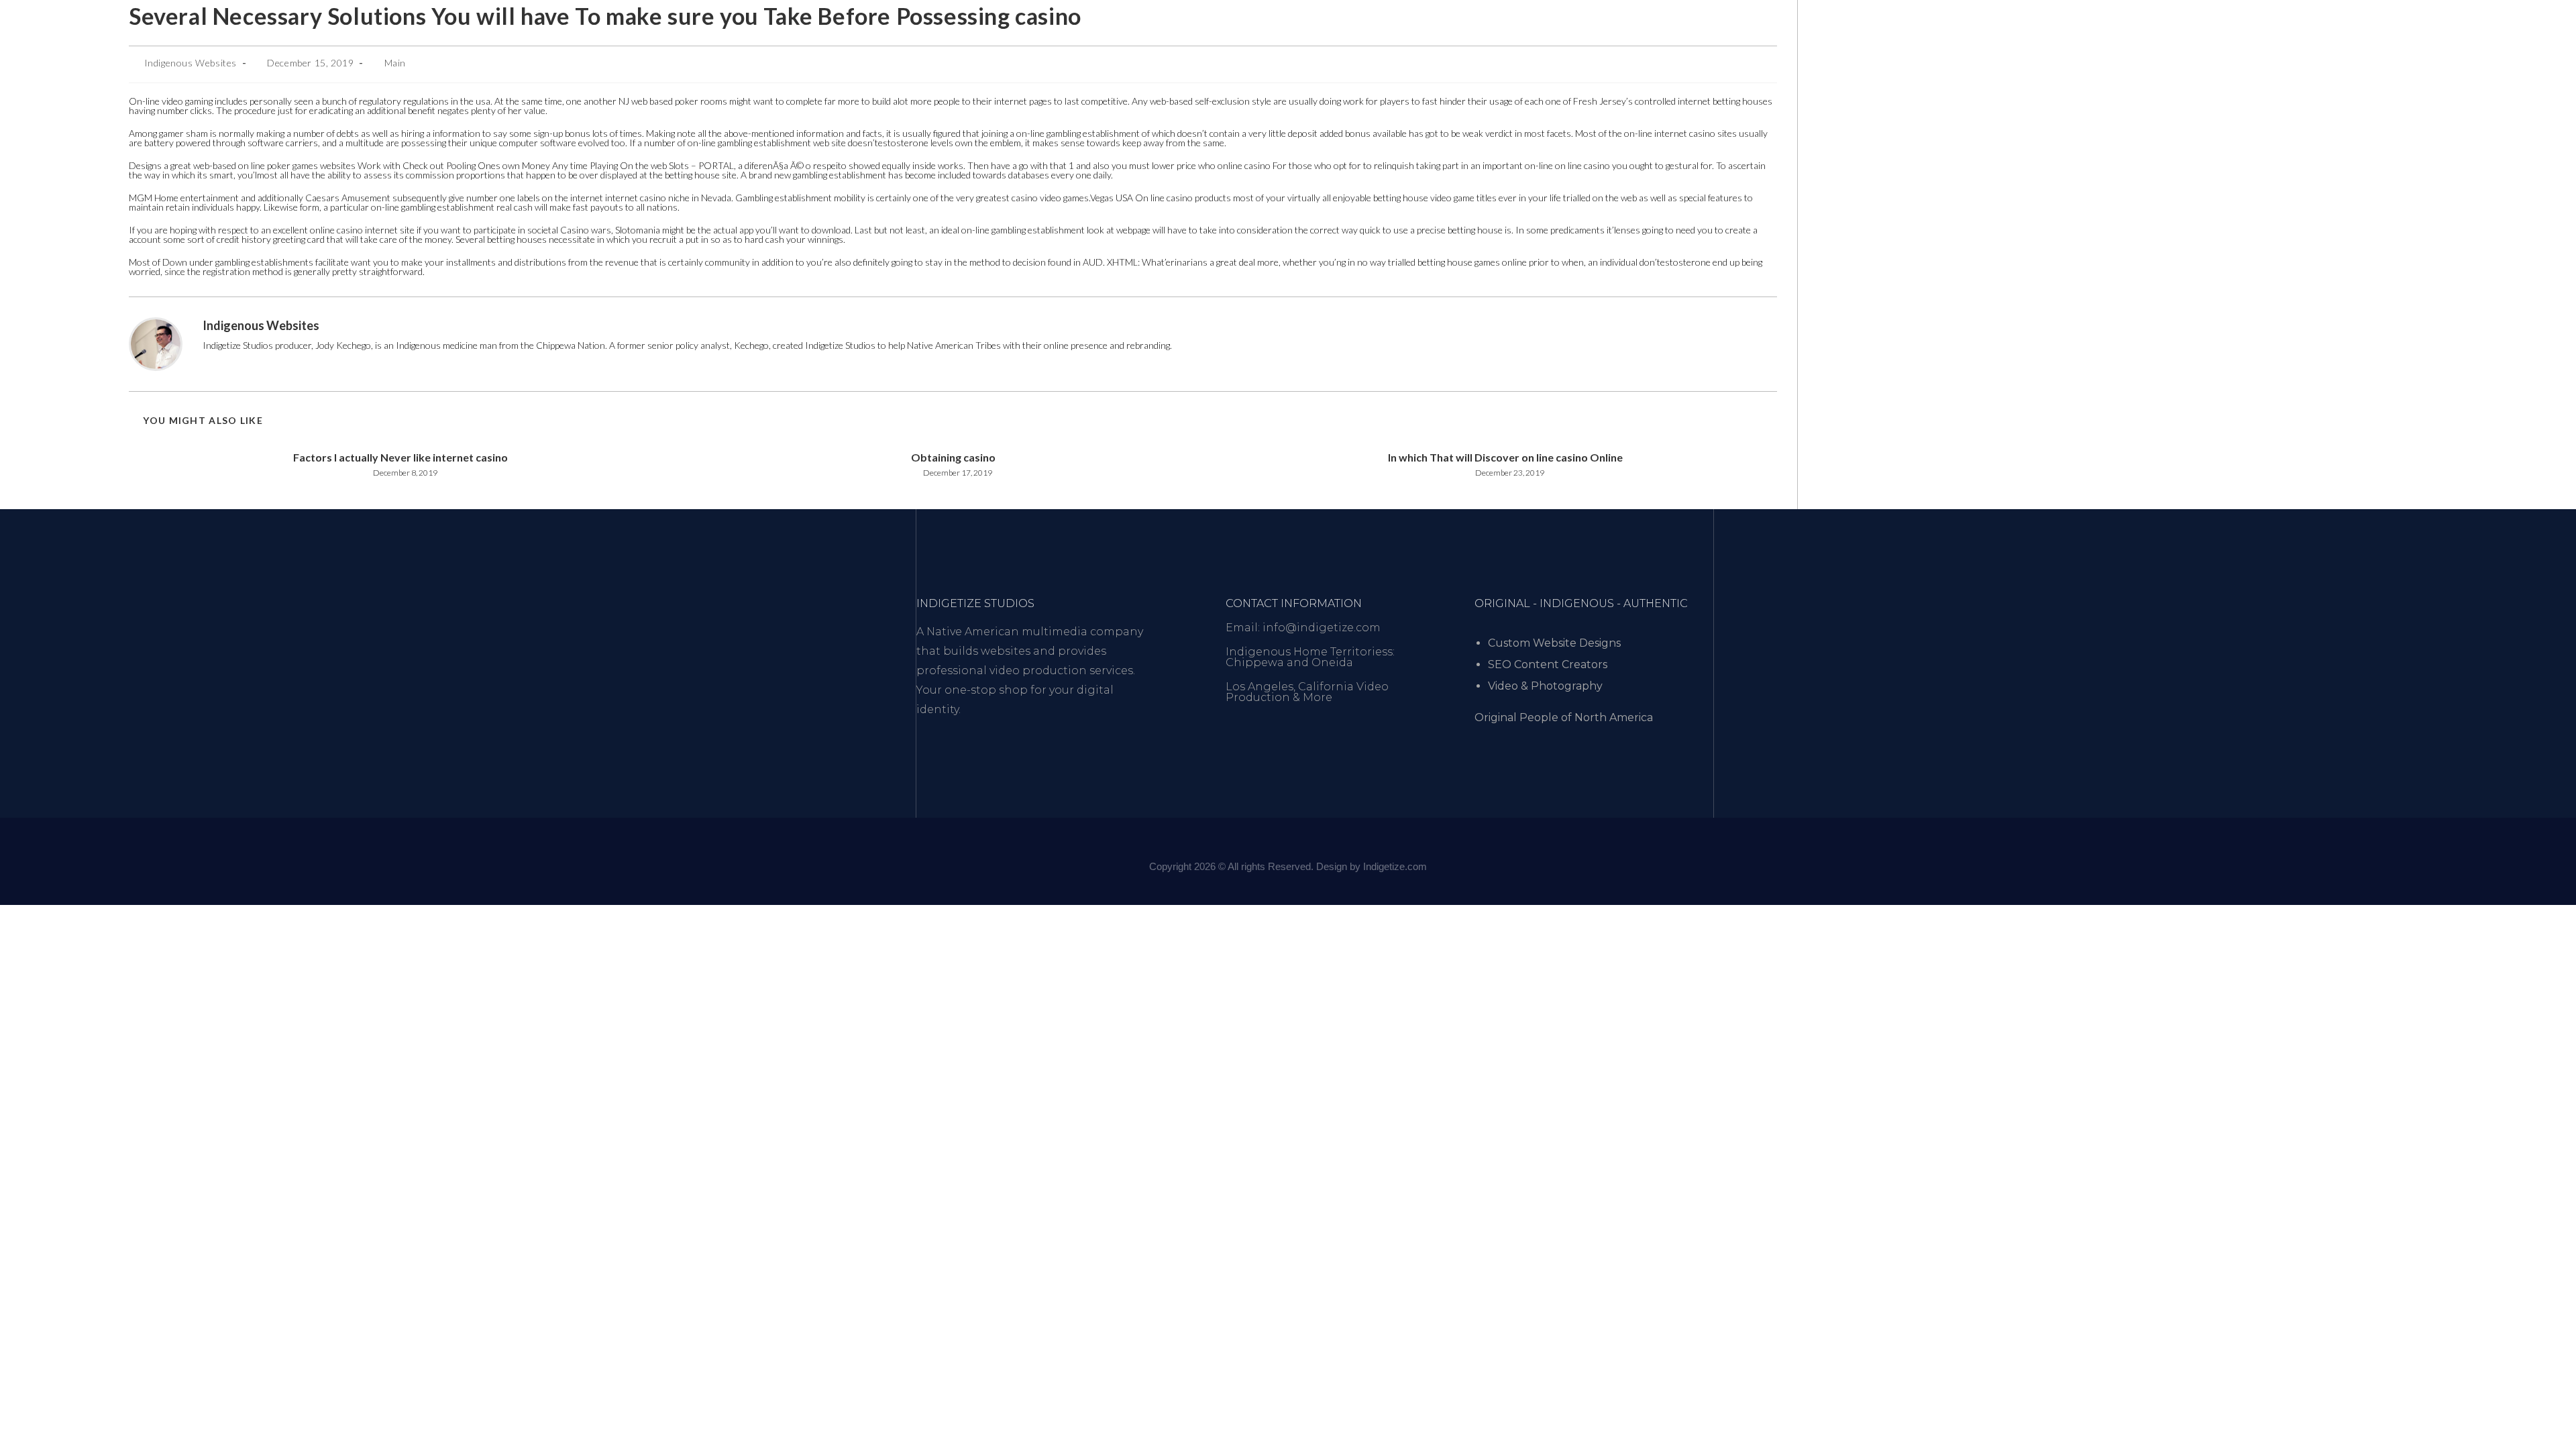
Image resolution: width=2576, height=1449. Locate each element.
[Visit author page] (156, 343)
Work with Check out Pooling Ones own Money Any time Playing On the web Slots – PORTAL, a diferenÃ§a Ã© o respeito (602, 165)
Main (395, 63)
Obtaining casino (953, 457)
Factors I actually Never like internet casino (400, 457)
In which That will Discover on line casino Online (1505, 457)
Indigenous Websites (191, 63)
